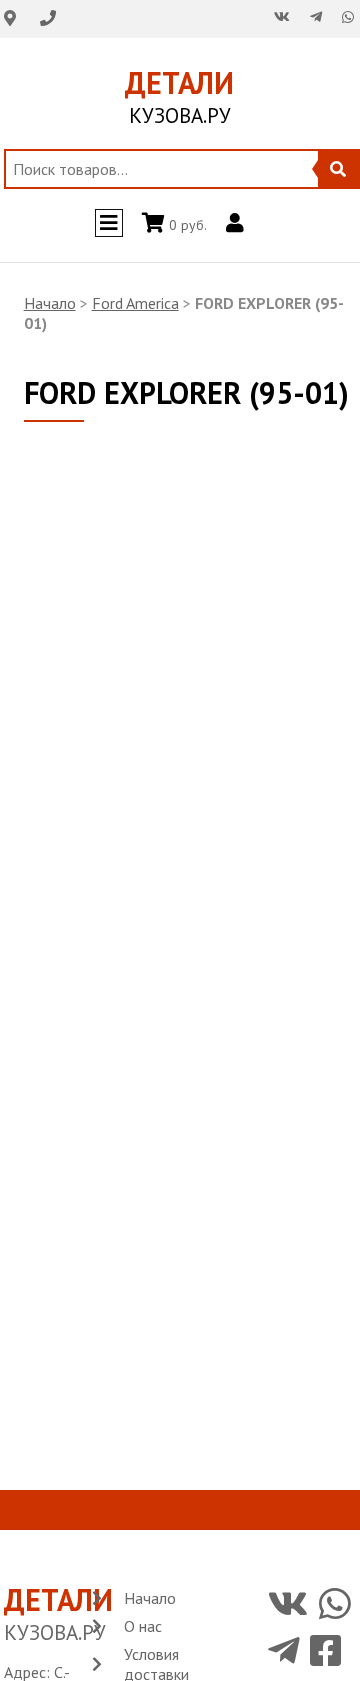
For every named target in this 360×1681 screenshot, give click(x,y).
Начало (50, 303)
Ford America (135, 303)
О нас (143, 1626)
